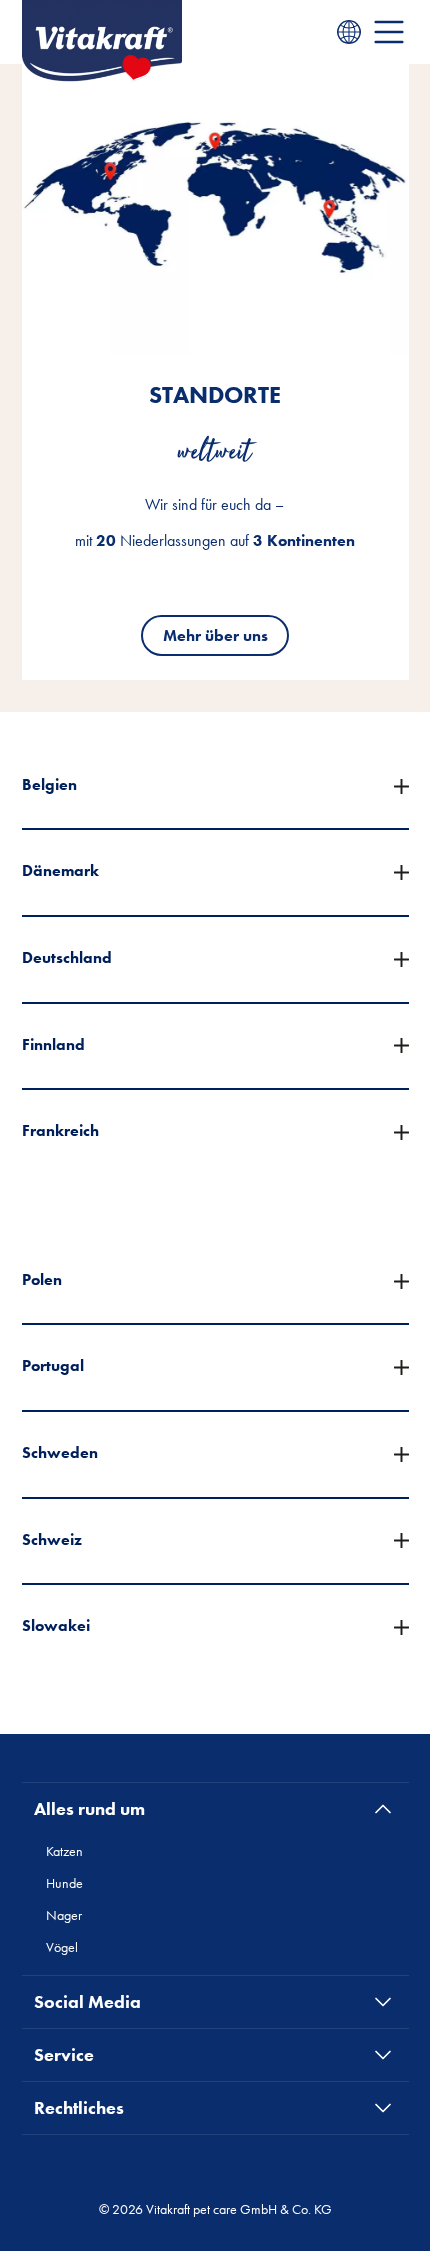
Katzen (64, 1851)
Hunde (64, 1883)
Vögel (62, 1947)
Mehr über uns (215, 635)
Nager (64, 1915)
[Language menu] (349, 32)
